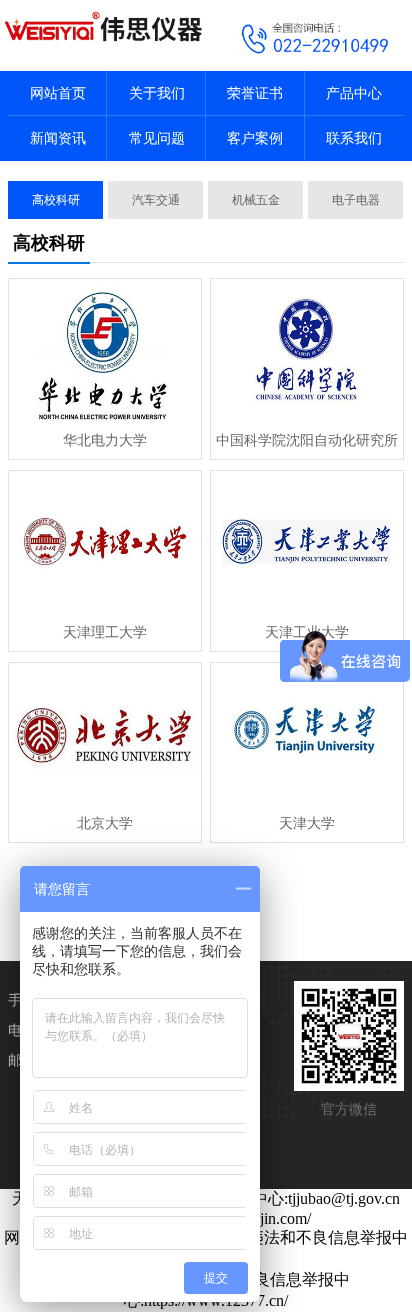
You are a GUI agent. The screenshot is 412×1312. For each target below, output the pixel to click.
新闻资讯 (58, 138)
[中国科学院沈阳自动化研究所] (307, 351)
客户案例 (255, 138)
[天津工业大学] (307, 543)
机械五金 (256, 200)
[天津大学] (307, 735)
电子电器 (356, 200)
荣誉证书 (255, 93)
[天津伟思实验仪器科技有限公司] (103, 26)
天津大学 (307, 823)
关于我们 (157, 93)
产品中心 (354, 93)
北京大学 (105, 823)
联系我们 (354, 138)
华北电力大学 (105, 440)
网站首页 (58, 93)
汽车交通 (156, 200)
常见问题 (157, 138)
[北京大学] (105, 735)
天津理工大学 (105, 632)
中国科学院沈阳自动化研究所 (307, 440)
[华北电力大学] (105, 351)
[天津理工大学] (105, 543)
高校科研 (56, 200)
